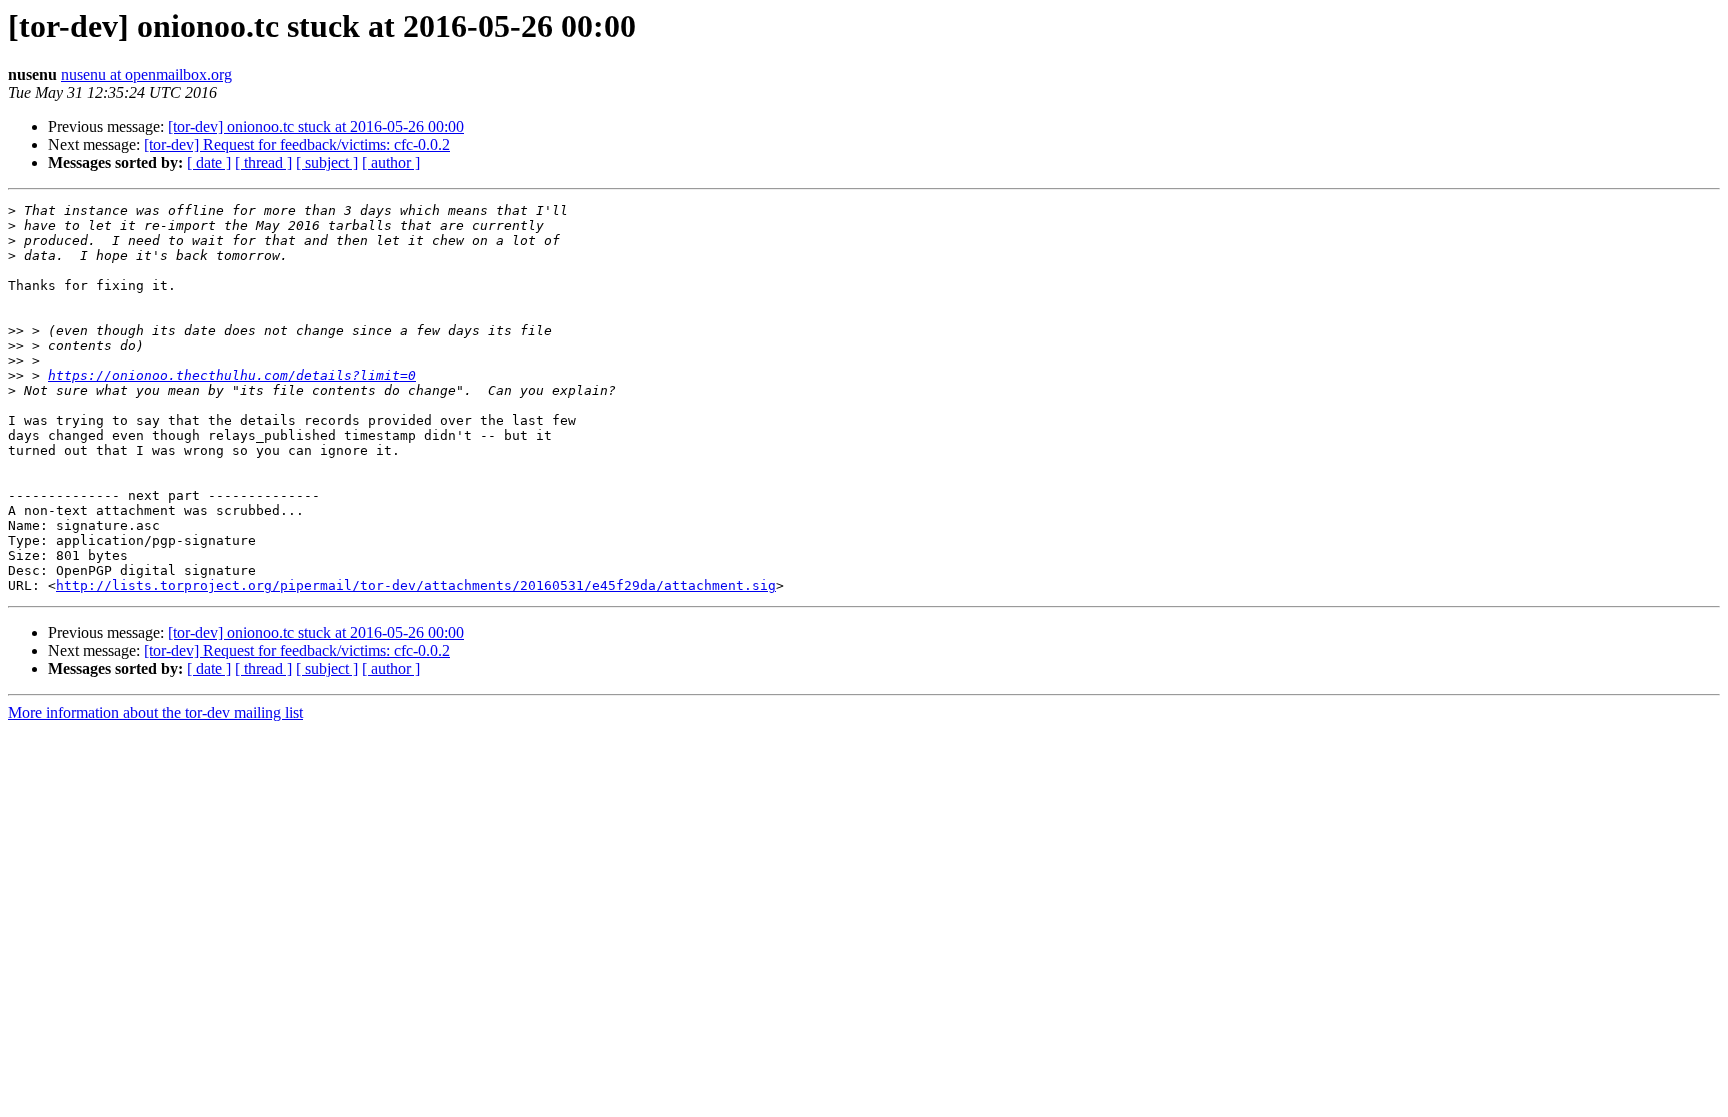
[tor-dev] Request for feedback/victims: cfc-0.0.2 (297, 144)
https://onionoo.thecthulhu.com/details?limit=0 (232, 375)
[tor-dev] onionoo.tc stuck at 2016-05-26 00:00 (316, 126)
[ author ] (391, 162)
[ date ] (209, 162)
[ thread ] (263, 162)
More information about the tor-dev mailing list (155, 712)
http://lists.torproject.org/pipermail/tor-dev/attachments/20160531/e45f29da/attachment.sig (416, 585)
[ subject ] (327, 162)
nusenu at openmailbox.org (146, 74)
